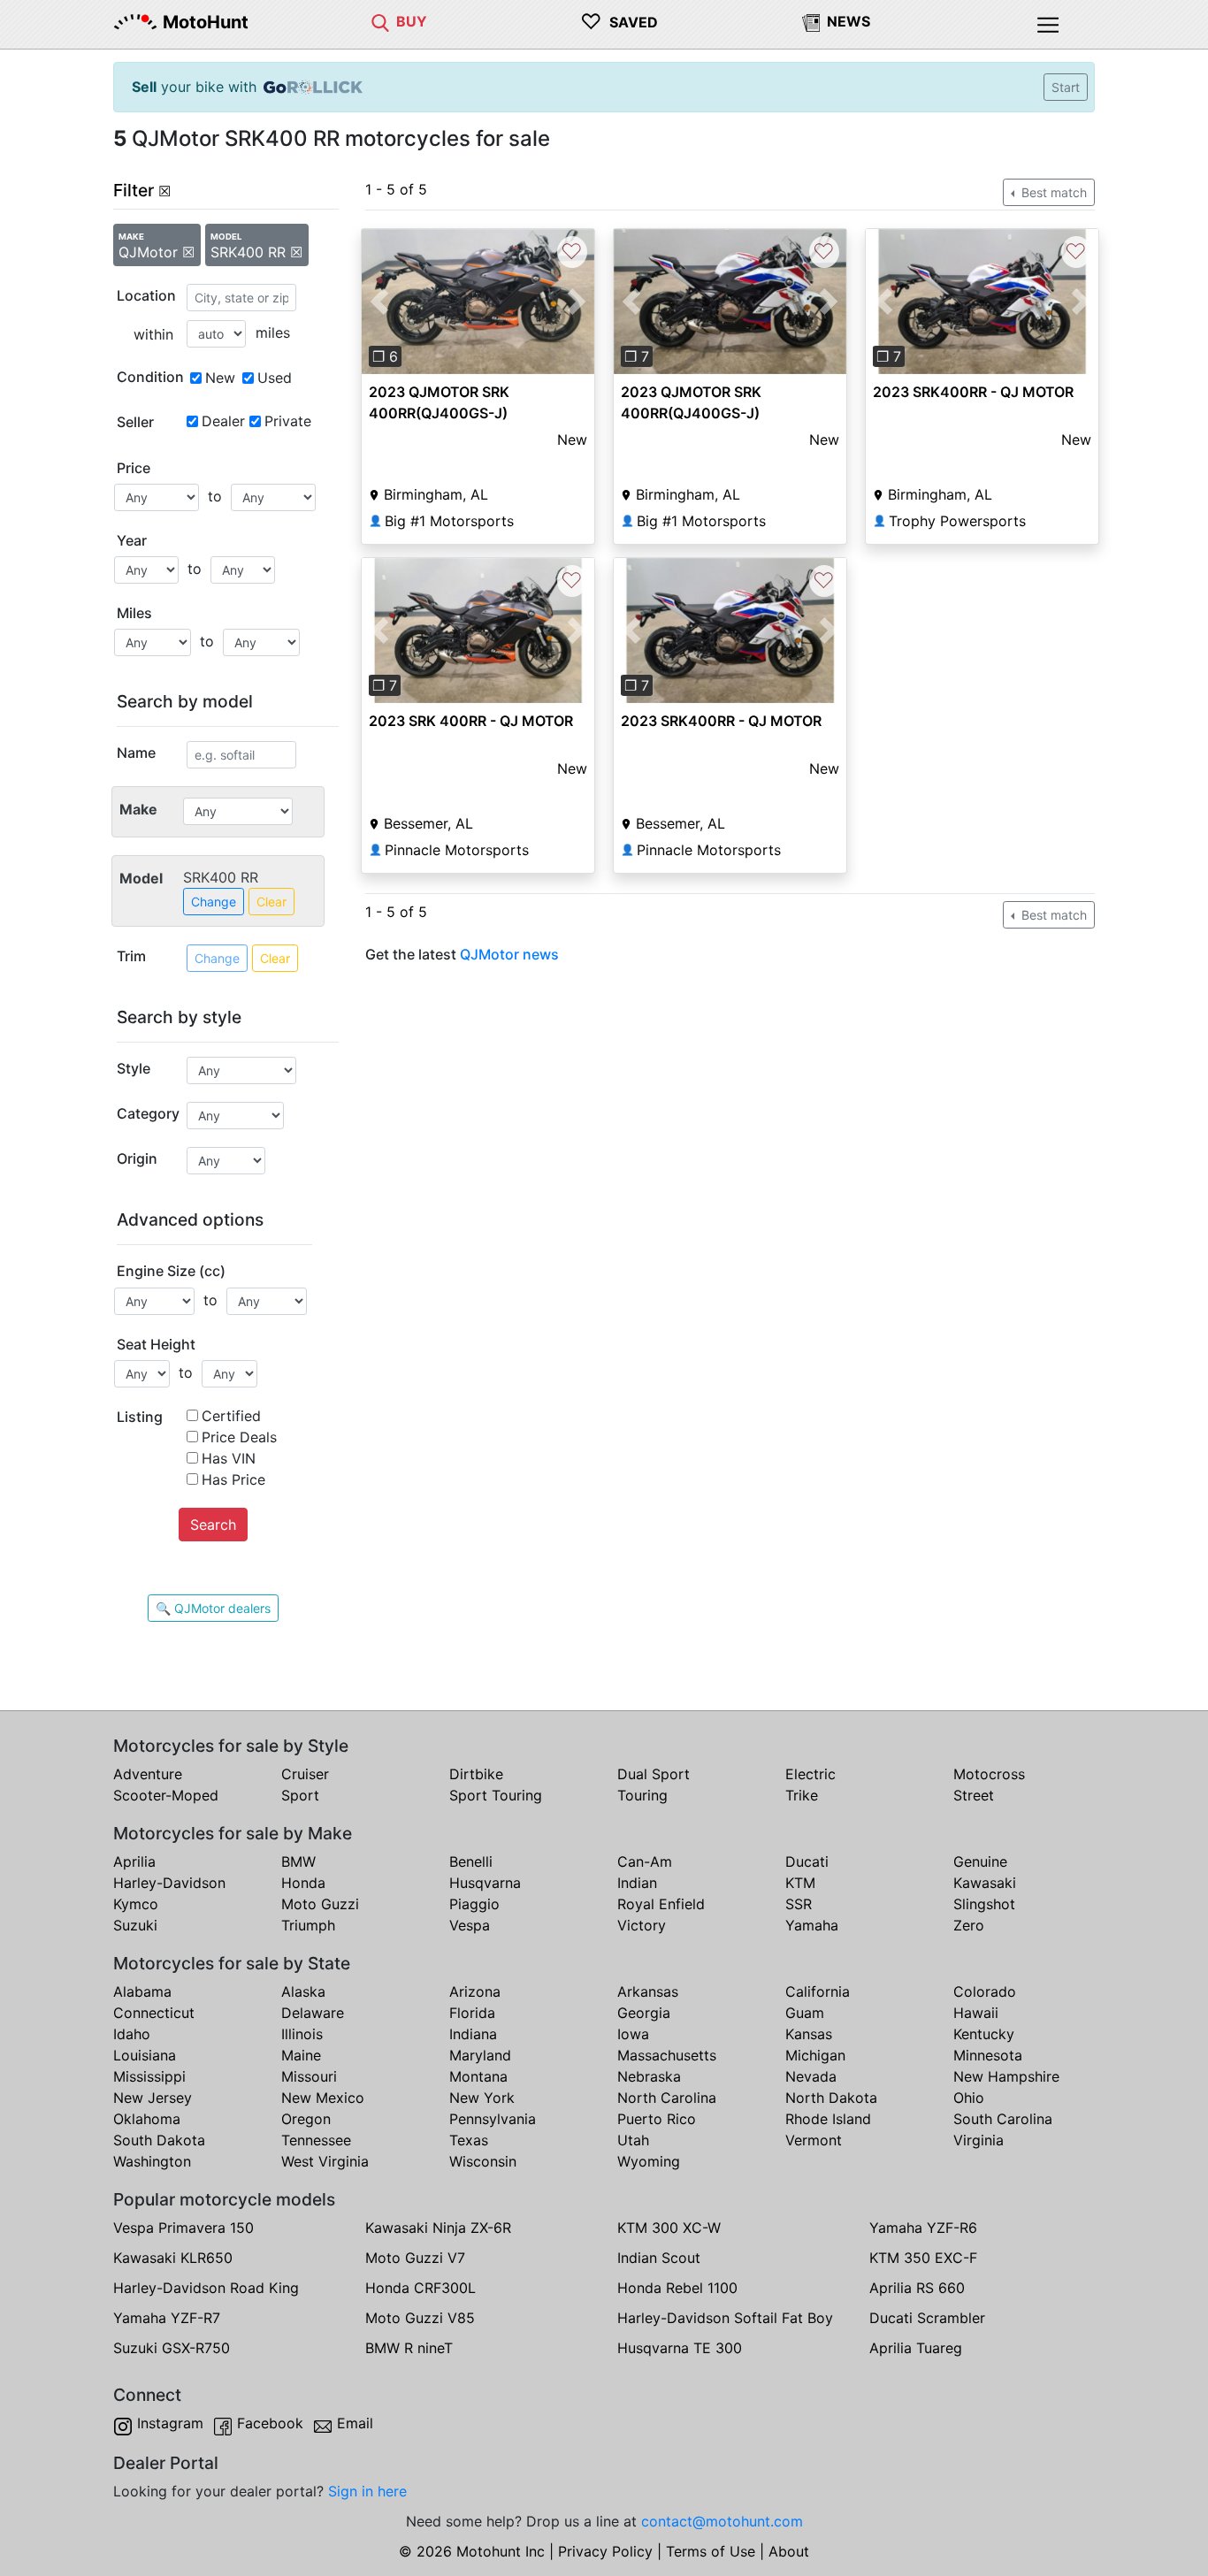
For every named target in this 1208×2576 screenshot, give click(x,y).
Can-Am (645, 1861)
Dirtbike (476, 1774)
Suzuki (135, 1925)
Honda (303, 1883)
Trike (802, 1795)
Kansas (809, 2034)
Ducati (807, 1861)
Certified (231, 1416)
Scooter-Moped (166, 1795)
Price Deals (239, 1437)
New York (482, 2098)
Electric (810, 1774)
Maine (301, 2055)
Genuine (980, 1861)
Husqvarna (485, 1883)
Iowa (633, 2034)
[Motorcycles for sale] (380, 21)
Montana (478, 2076)
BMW (298, 1861)
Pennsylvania (493, 2119)
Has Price (233, 1479)
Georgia (644, 2013)
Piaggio (474, 1904)
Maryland (480, 2055)
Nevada (811, 2076)
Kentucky (984, 2034)
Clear (271, 902)
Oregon (306, 2119)
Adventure (148, 1774)
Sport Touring (496, 1795)
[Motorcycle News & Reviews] (811, 21)
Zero (969, 1925)
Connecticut (154, 2013)
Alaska (303, 1991)
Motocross (989, 1774)
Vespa (470, 1925)
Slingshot (984, 1904)
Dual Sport (654, 1774)
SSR (799, 1904)
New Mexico (323, 2098)
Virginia (979, 2140)
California (818, 1991)
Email (355, 2423)
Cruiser (305, 1774)
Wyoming (649, 2161)
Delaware (313, 2013)
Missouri (309, 2076)
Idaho (132, 2034)
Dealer (223, 421)
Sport (300, 1795)
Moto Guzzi (320, 1904)
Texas (469, 2140)
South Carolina (1003, 2119)
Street (974, 1795)
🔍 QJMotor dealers (213, 1608)
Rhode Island (828, 2119)
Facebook (270, 2423)
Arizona (475, 1991)
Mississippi (149, 2076)
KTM (800, 1883)
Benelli (471, 1861)
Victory (642, 1925)
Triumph (308, 1925)
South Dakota (159, 2140)
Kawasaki (985, 1883)
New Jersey (153, 2098)
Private (288, 421)
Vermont (814, 2140)
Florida (472, 2013)
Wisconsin (483, 2161)
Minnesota (988, 2055)
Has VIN (229, 1458)
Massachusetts (667, 2055)
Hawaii (976, 2013)
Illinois (302, 2034)
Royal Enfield (661, 1904)
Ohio (969, 2098)
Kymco (136, 1904)
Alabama (142, 1991)
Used (275, 378)
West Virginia (325, 2161)
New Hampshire (1006, 2076)
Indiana (473, 2034)
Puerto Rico (657, 2119)
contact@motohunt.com (722, 2521)
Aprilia (134, 1861)
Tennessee (316, 2140)
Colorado (985, 1991)
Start (1066, 87)
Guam (805, 2013)
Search (213, 1525)
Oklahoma (147, 2119)
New (220, 378)
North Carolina (667, 2098)
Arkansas (648, 1991)
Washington (152, 2161)
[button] (379, 302)
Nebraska (649, 2076)
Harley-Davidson (169, 1883)
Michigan (815, 2055)
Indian (637, 1883)
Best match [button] (1052, 192)
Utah (633, 2140)
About (789, 2551)
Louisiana (145, 2055)
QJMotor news (509, 954)
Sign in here (367, 2491)
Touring (642, 1795)
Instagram (170, 2423)
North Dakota (831, 2098)
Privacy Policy (605, 2551)
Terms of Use (711, 2551)
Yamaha (812, 1925)
